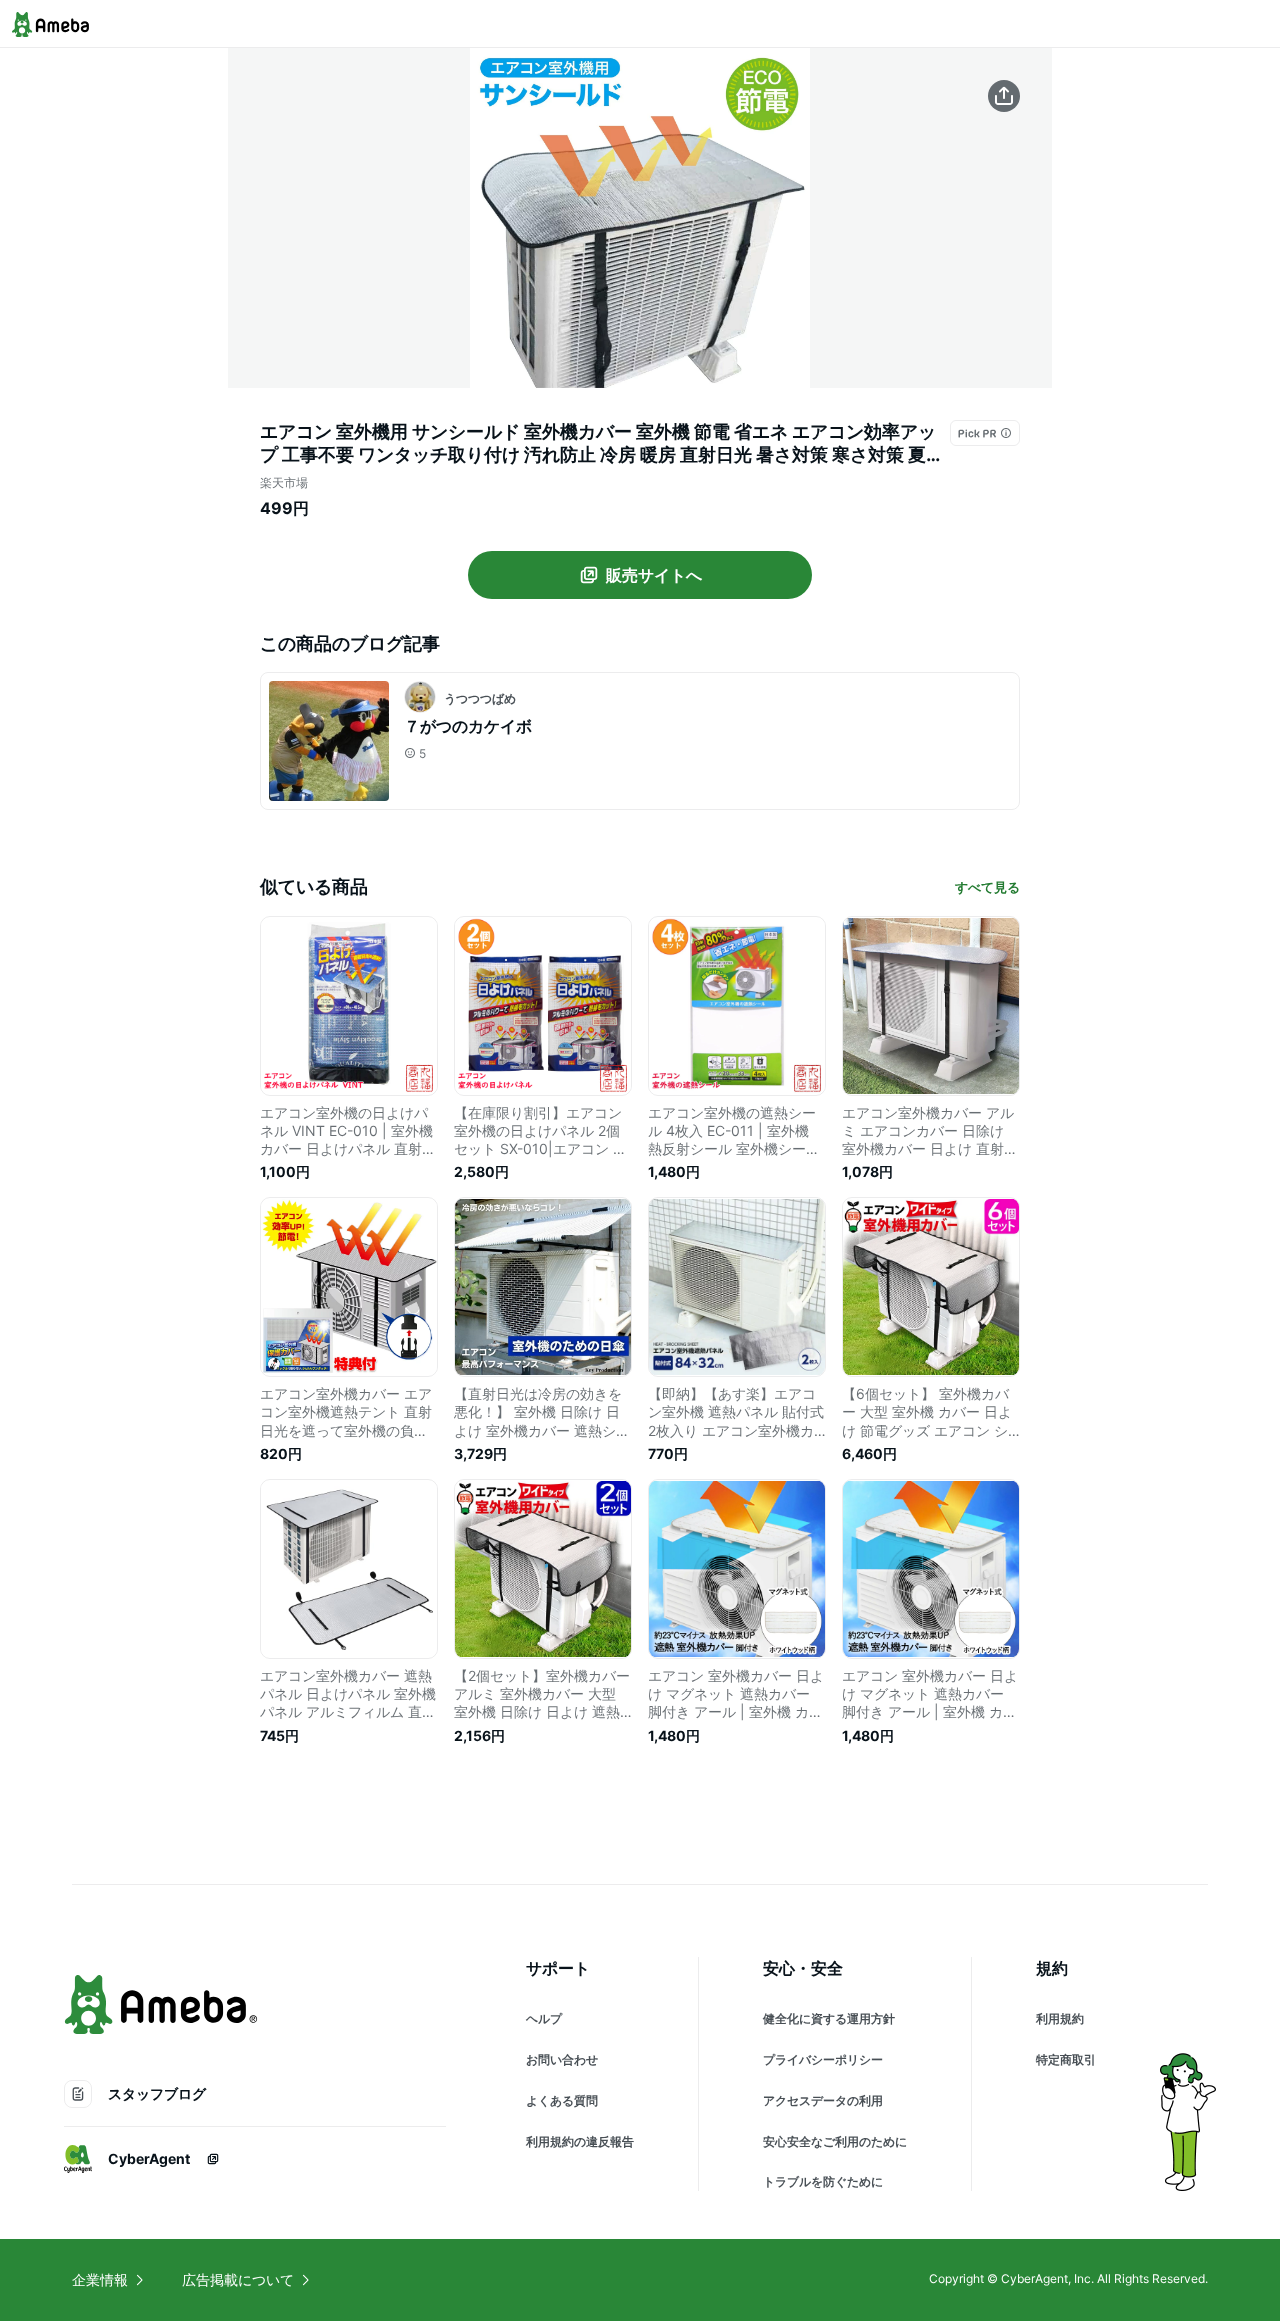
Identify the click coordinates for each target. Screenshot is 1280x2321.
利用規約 (1060, 2018)
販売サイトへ (654, 575)
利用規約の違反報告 (580, 2141)
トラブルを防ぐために (823, 2181)
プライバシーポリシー (823, 2059)
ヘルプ (544, 2018)
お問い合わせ (562, 2059)
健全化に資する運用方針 (829, 2018)
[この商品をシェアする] (1004, 96)
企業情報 (100, 2279)
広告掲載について (238, 2279)
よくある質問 (562, 2100)
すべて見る (987, 887)
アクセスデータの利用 (823, 2100)
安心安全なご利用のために (835, 2141)
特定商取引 (1066, 2059)
